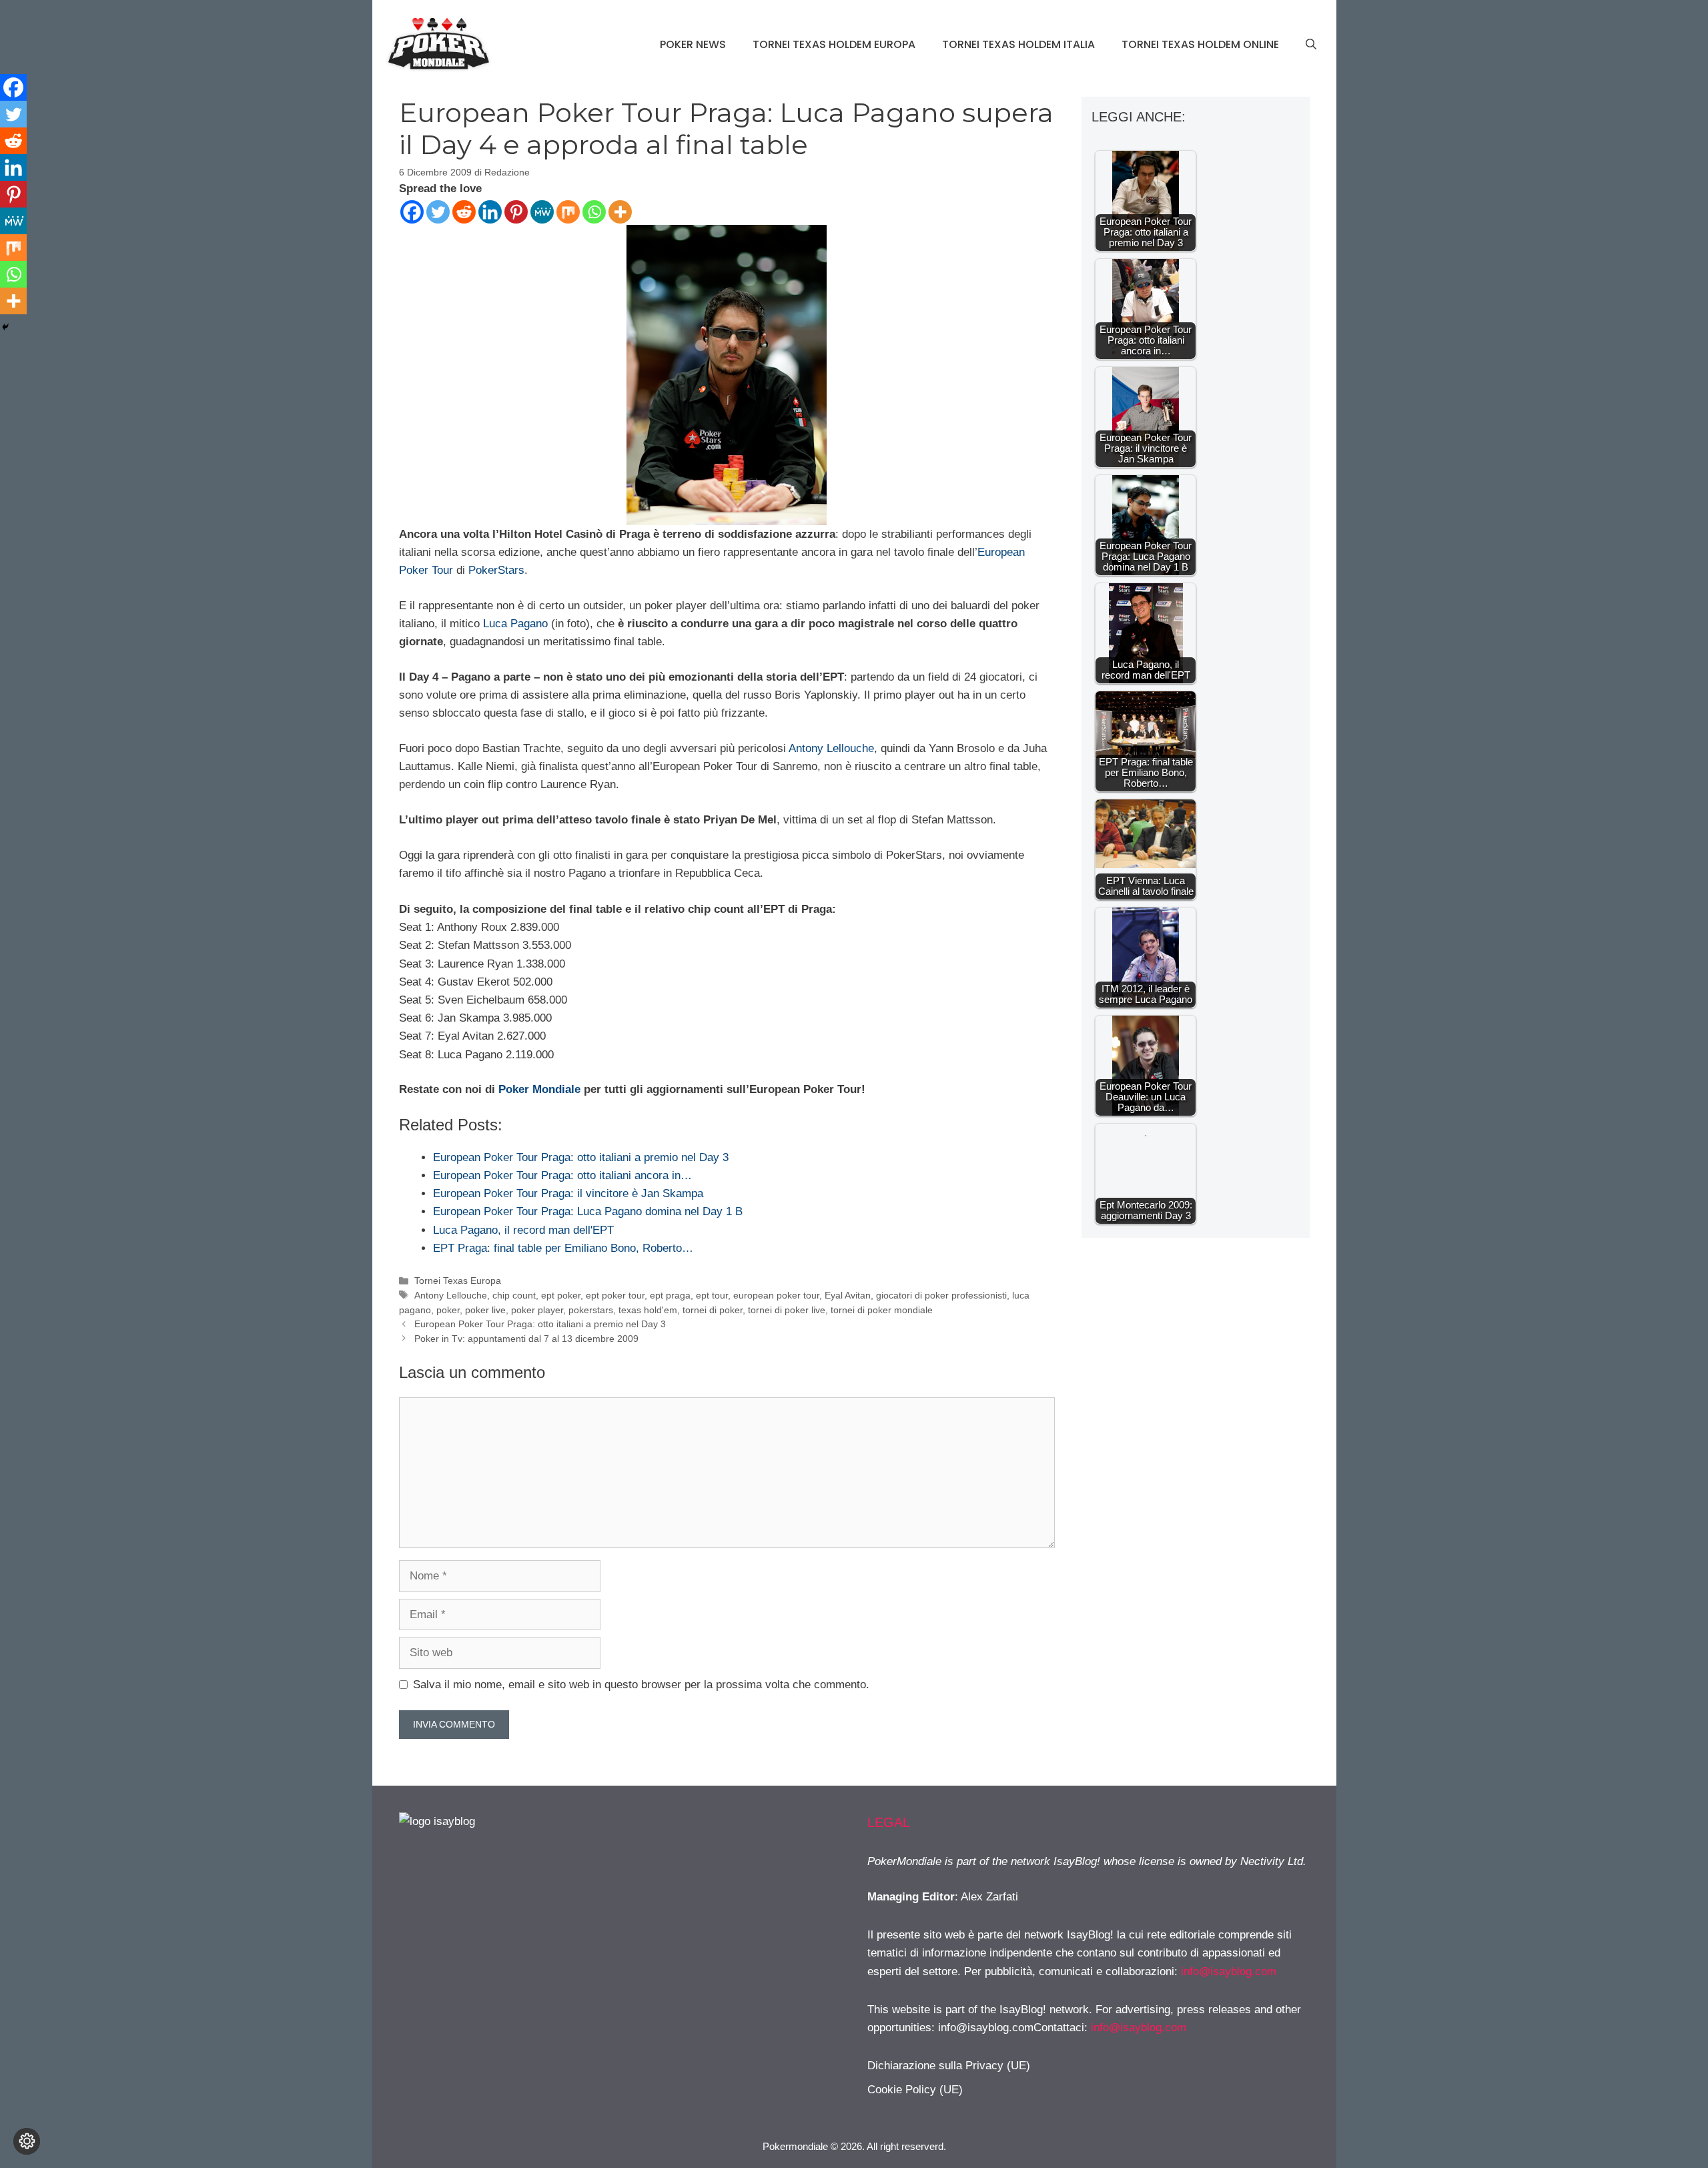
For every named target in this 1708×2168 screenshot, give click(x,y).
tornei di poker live (787, 1310)
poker (448, 1310)
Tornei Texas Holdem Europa (834, 44)
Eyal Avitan (848, 1295)
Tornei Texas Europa (458, 1281)
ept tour (712, 1295)
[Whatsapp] (594, 212)
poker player (537, 1310)
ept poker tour (615, 1295)
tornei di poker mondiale (882, 1310)
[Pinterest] (516, 212)
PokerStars (496, 570)
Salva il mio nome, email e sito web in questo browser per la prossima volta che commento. (641, 1685)
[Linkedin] (490, 212)
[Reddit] (464, 212)
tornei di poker (713, 1310)
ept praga (670, 1295)
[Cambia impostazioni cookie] (27, 2141)
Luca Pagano (515, 624)
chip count (514, 1295)
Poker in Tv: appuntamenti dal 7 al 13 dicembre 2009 (526, 1339)
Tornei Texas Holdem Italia (1018, 44)
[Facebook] (412, 212)
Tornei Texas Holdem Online (1200, 44)
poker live (485, 1310)
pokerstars (591, 1310)
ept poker (561, 1295)
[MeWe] (542, 212)
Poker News (693, 44)
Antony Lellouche (831, 748)
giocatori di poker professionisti (941, 1295)
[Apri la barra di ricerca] (1311, 45)
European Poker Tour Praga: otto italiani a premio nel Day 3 (540, 1324)
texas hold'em (648, 1310)
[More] (620, 212)
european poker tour (776, 1295)
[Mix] (568, 212)
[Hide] (5, 327)
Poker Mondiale (539, 1089)
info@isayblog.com (1229, 1971)
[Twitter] (438, 212)
